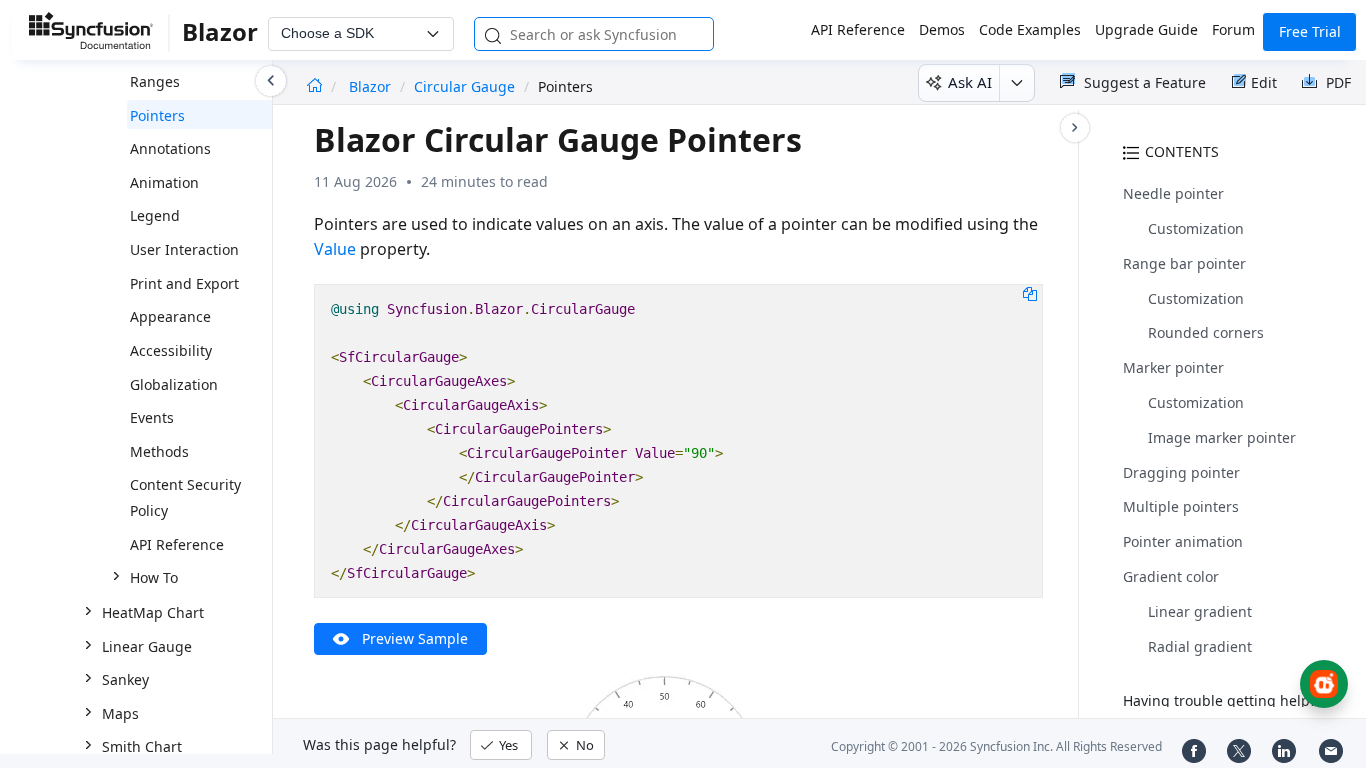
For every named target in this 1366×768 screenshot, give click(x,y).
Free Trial (1310, 31)
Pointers (157, 115)
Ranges (155, 81)
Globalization (174, 384)
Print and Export (184, 283)
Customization (1196, 228)
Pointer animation (1183, 541)
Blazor (372, 86)
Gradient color (1171, 576)
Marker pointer (1173, 367)
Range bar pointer (1184, 263)
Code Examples (1030, 29)
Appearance (170, 316)
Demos (942, 29)
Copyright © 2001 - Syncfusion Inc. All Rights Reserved (996, 746)
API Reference (858, 29)
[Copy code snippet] (1030, 293)
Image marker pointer (1222, 437)
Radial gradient (1200, 646)
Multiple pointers (1181, 506)
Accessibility (171, 350)
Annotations (170, 148)
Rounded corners (1206, 332)
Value (335, 249)
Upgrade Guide (1146, 29)
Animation (164, 182)
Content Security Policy (185, 497)
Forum (1233, 29)
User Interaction (184, 249)
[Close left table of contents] (271, 81)
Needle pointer (1173, 193)
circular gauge (464, 86)
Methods (159, 451)
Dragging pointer (1181, 472)
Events (152, 417)
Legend (155, 215)
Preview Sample (415, 638)
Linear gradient (1200, 611)
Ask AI (970, 82)
